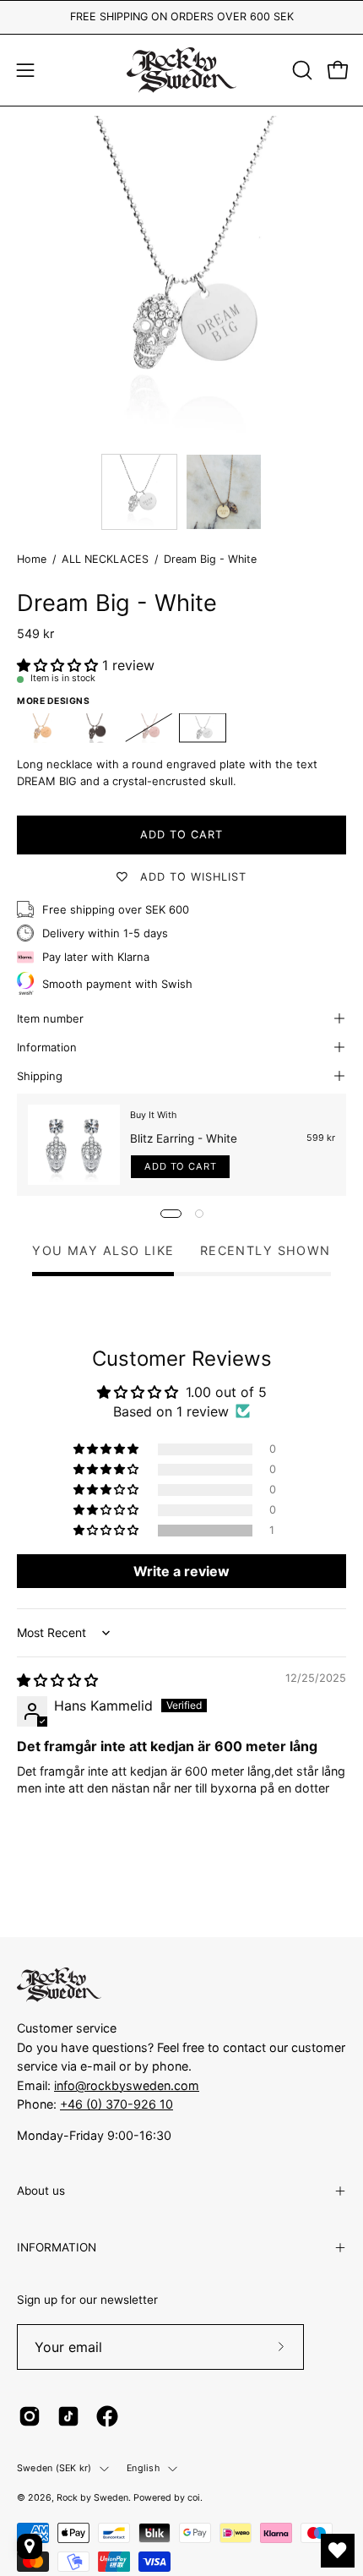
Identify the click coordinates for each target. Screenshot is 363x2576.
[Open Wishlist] (338, 2551)
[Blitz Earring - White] (74, 1145)
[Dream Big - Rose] (149, 728)
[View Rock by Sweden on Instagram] (30, 2416)
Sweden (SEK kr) (54, 2468)
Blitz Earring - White (184, 1138)
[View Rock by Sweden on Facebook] (107, 2416)
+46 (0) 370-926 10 (116, 2104)
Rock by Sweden (92, 2498)
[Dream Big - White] (139, 492)
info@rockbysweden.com (127, 2085)
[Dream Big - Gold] (41, 728)
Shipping (40, 1076)
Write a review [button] (181, 1571)
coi (194, 2498)
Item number (50, 1018)
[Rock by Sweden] (181, 70)
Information (47, 1047)
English (143, 2468)
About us (41, 2191)
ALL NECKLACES (105, 559)
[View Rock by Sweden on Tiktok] (68, 2416)
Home (32, 559)
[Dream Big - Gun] (95, 728)
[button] (301, 70)
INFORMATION (57, 2247)
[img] (57, 1680)
